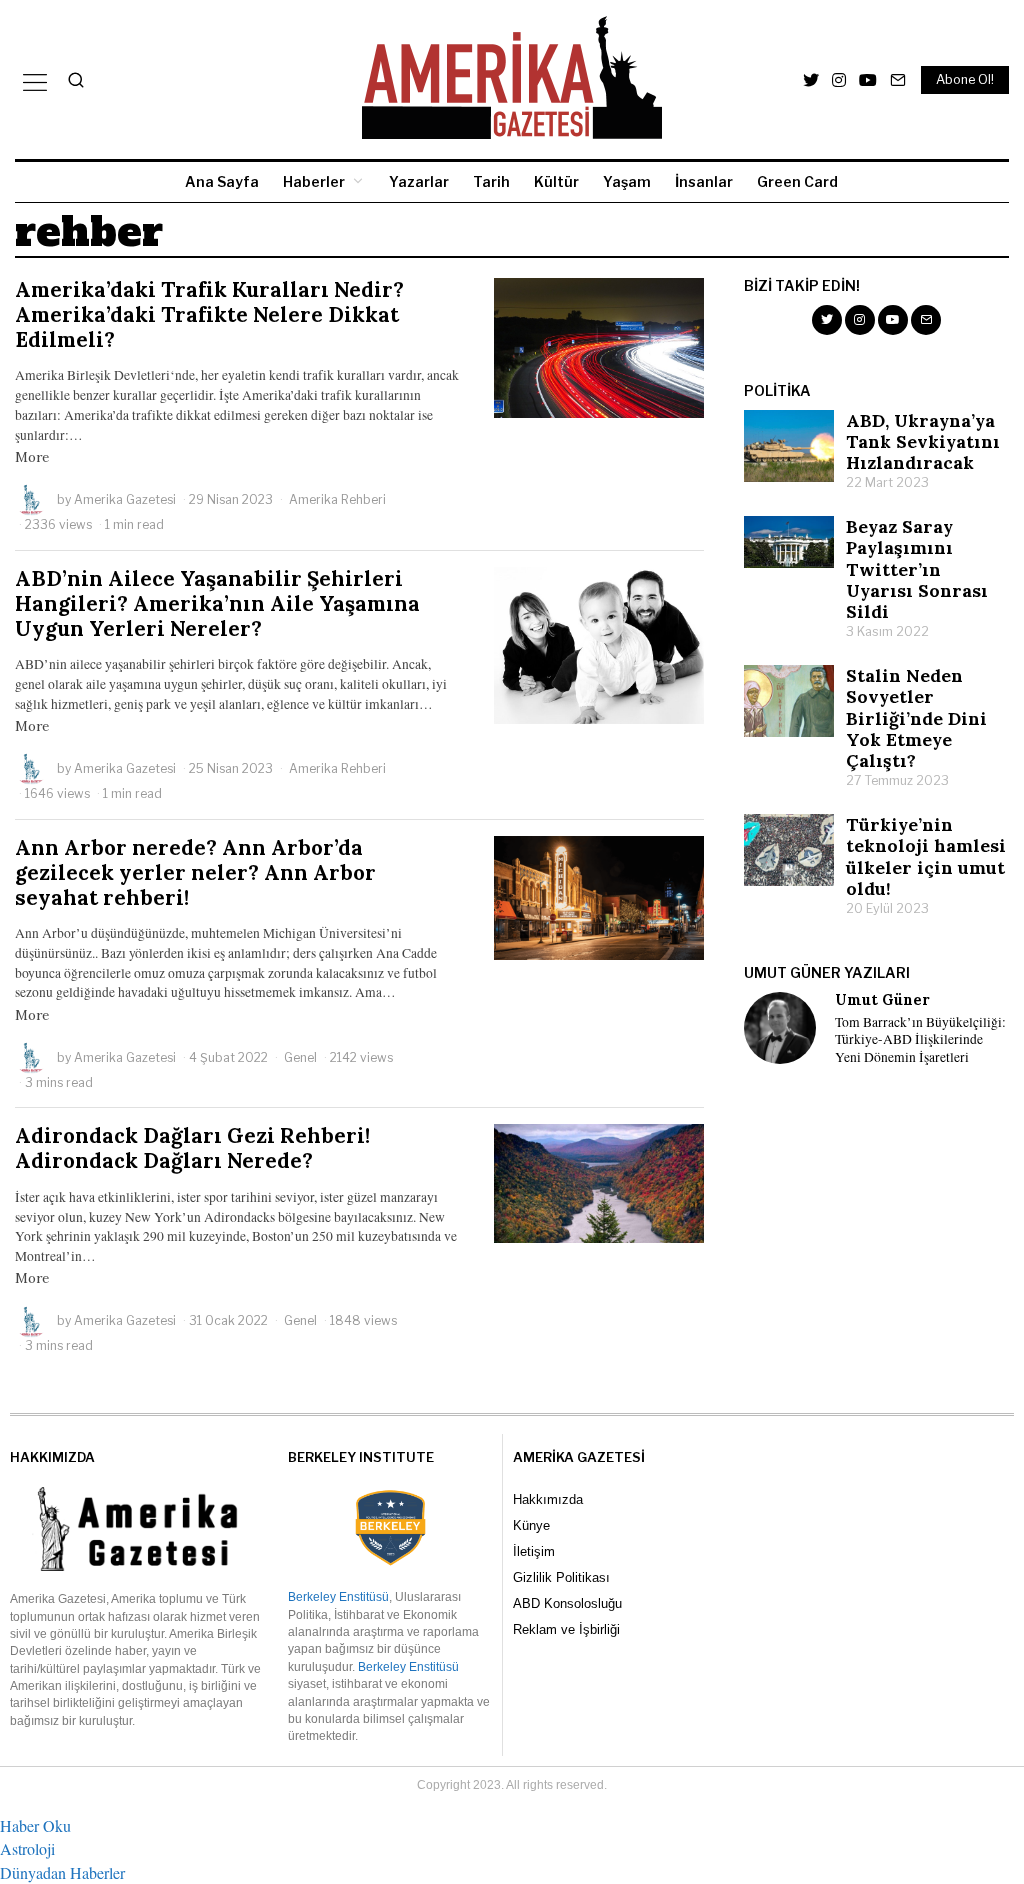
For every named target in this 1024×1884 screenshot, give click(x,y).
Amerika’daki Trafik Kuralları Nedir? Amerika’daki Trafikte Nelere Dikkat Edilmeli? (209, 314)
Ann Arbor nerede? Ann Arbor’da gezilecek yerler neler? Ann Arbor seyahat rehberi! (195, 872)
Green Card (797, 181)
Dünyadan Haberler (62, 1872)
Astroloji (27, 1848)
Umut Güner (882, 1000)
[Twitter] (811, 80)
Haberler (314, 181)
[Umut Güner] (780, 1028)
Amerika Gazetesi (125, 499)
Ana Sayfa (222, 181)
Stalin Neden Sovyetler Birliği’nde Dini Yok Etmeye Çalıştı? (916, 717)
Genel (300, 1057)
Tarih (491, 181)
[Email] (898, 80)
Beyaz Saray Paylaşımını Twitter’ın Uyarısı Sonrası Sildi (917, 568)
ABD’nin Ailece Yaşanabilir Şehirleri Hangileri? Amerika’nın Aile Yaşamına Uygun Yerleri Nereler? (217, 603)
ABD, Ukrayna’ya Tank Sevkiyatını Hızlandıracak (923, 441)
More (32, 457)
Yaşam (627, 181)
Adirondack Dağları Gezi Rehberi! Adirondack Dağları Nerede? (192, 1148)
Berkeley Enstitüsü (338, 1597)
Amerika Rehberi (337, 499)
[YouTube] (868, 80)
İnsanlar (704, 181)
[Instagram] (839, 80)
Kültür (556, 181)
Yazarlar (419, 181)
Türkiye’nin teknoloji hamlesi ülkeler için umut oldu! (926, 856)
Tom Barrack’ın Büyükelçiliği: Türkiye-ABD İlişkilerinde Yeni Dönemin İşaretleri (920, 1040)
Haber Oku (35, 1825)
